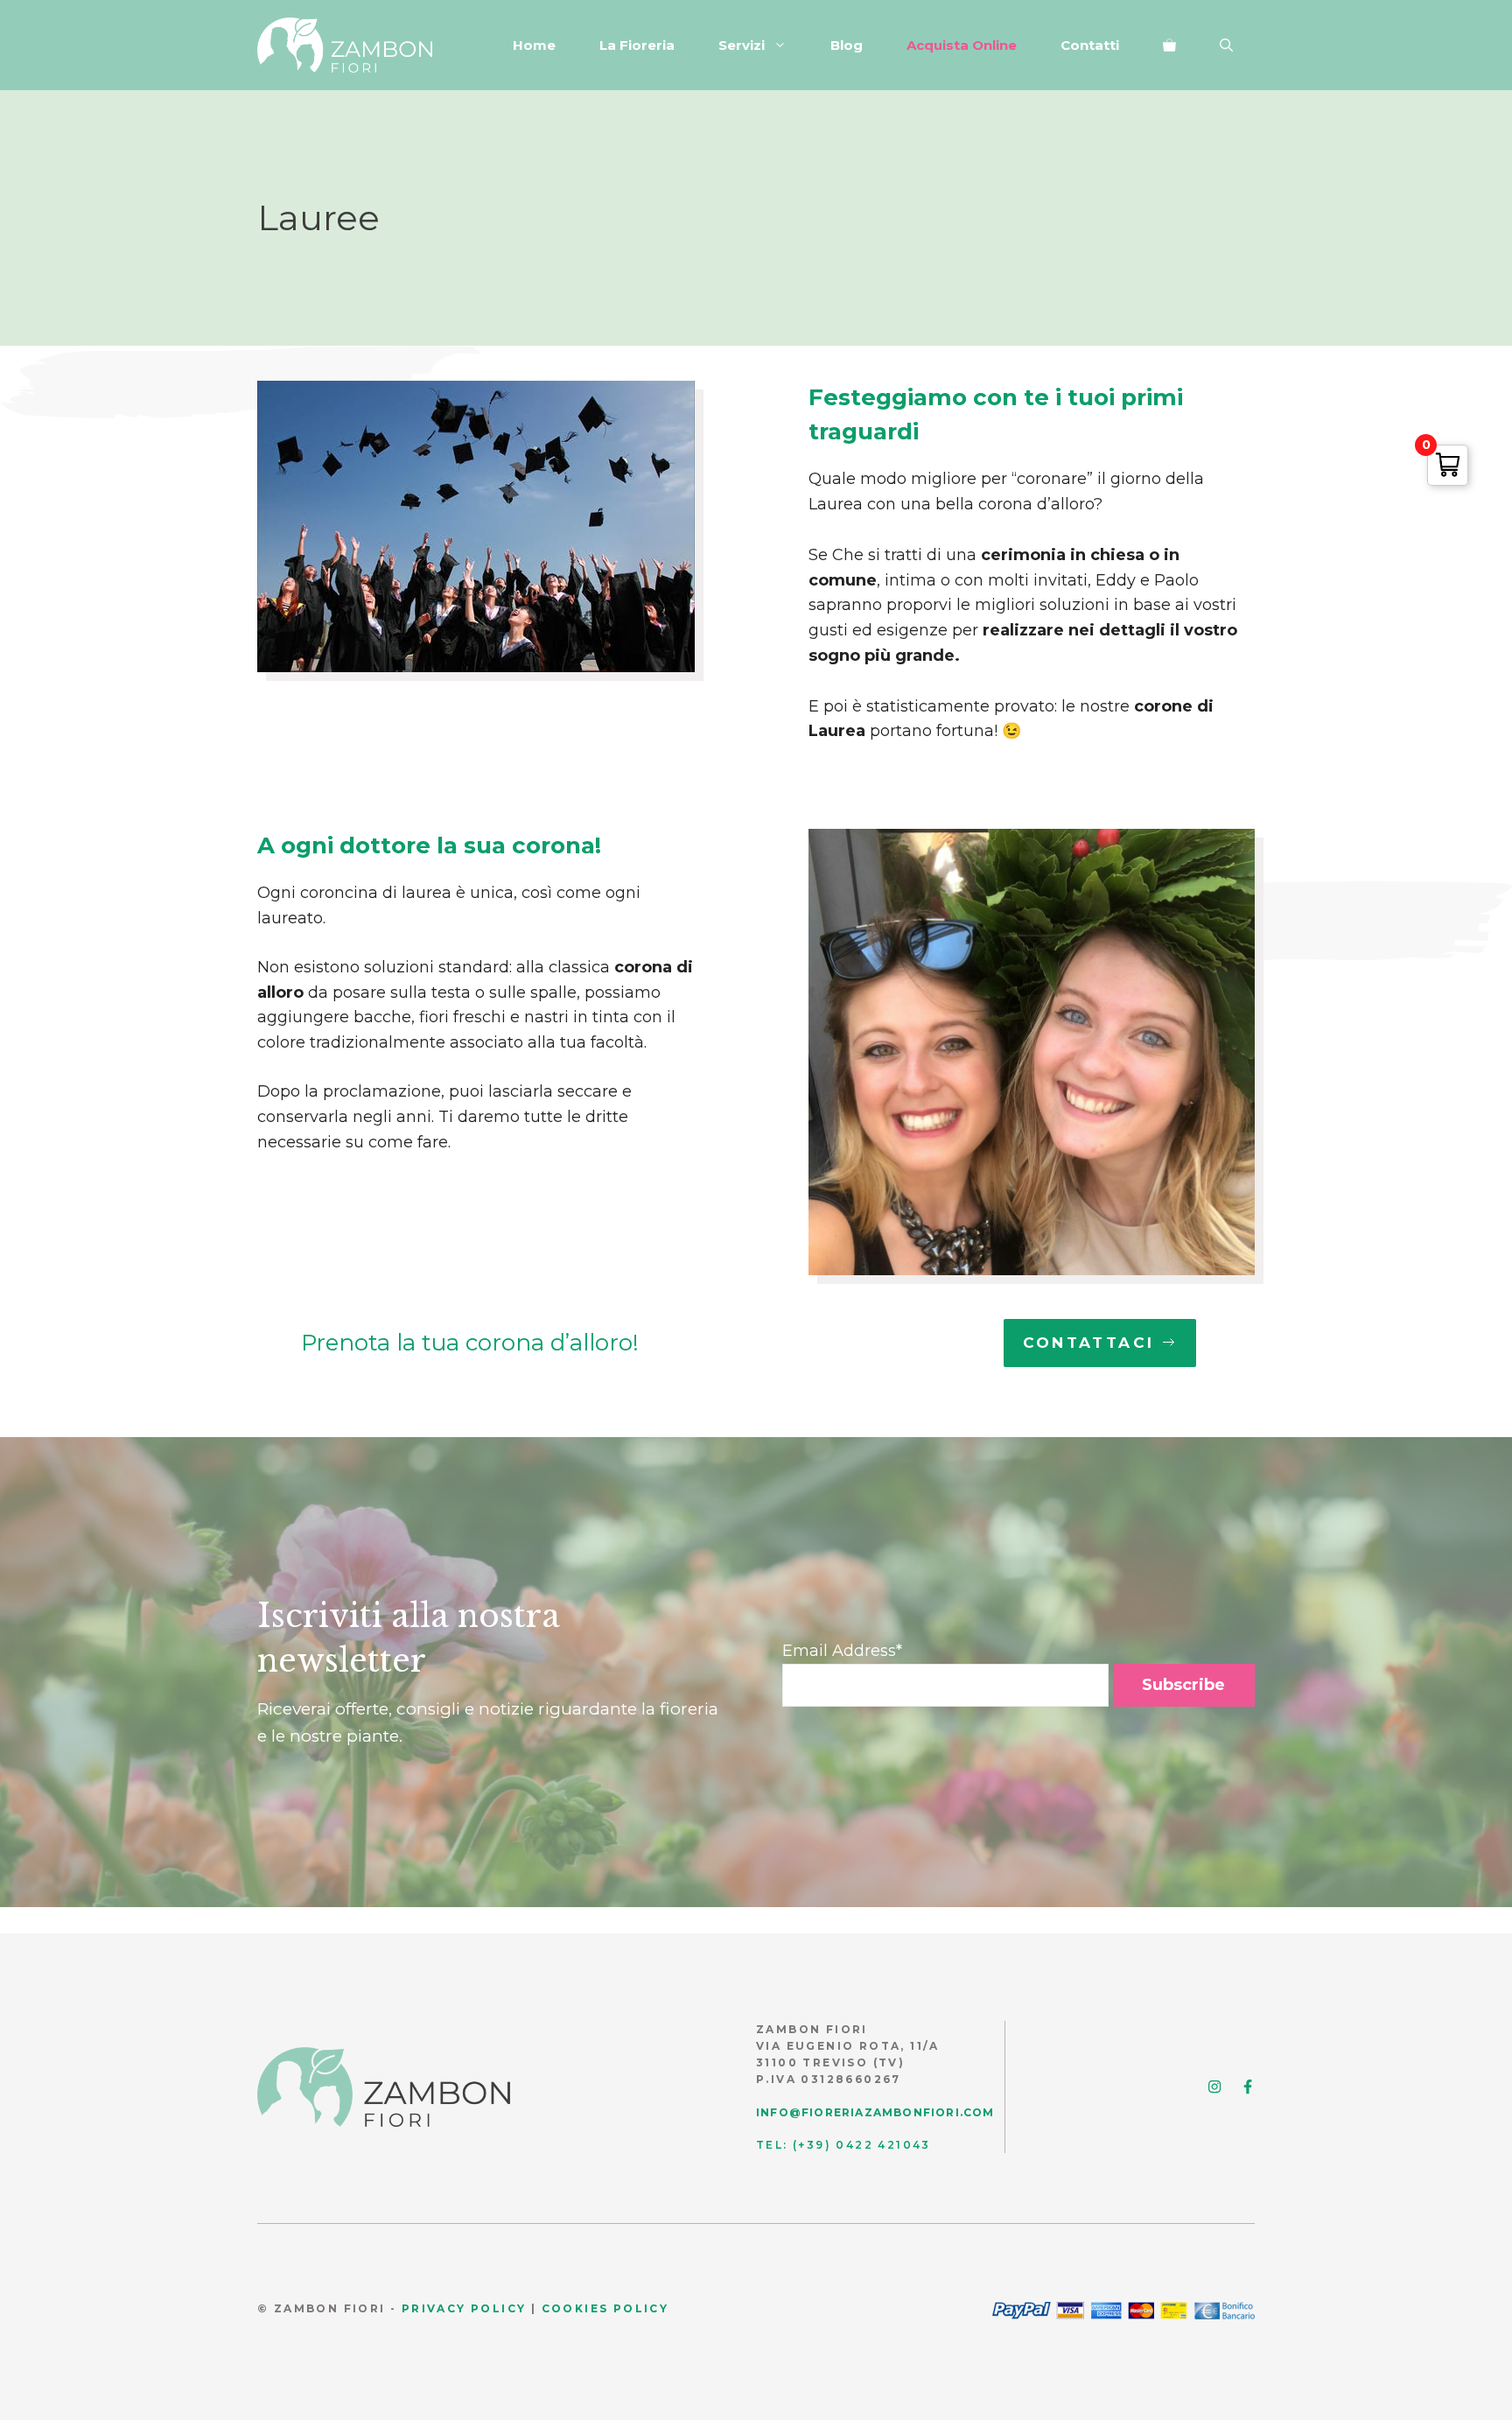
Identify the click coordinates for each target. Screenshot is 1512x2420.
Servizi (742, 45)
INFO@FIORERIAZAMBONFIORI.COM (875, 2112)
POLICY (497, 2308)
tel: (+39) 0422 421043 (843, 2145)
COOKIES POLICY (605, 2308)
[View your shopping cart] (1169, 46)
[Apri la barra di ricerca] (1226, 46)
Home (534, 45)
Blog (847, 45)
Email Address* (842, 1651)
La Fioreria (637, 45)
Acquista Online (962, 45)
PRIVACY (434, 2308)
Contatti (1090, 45)
